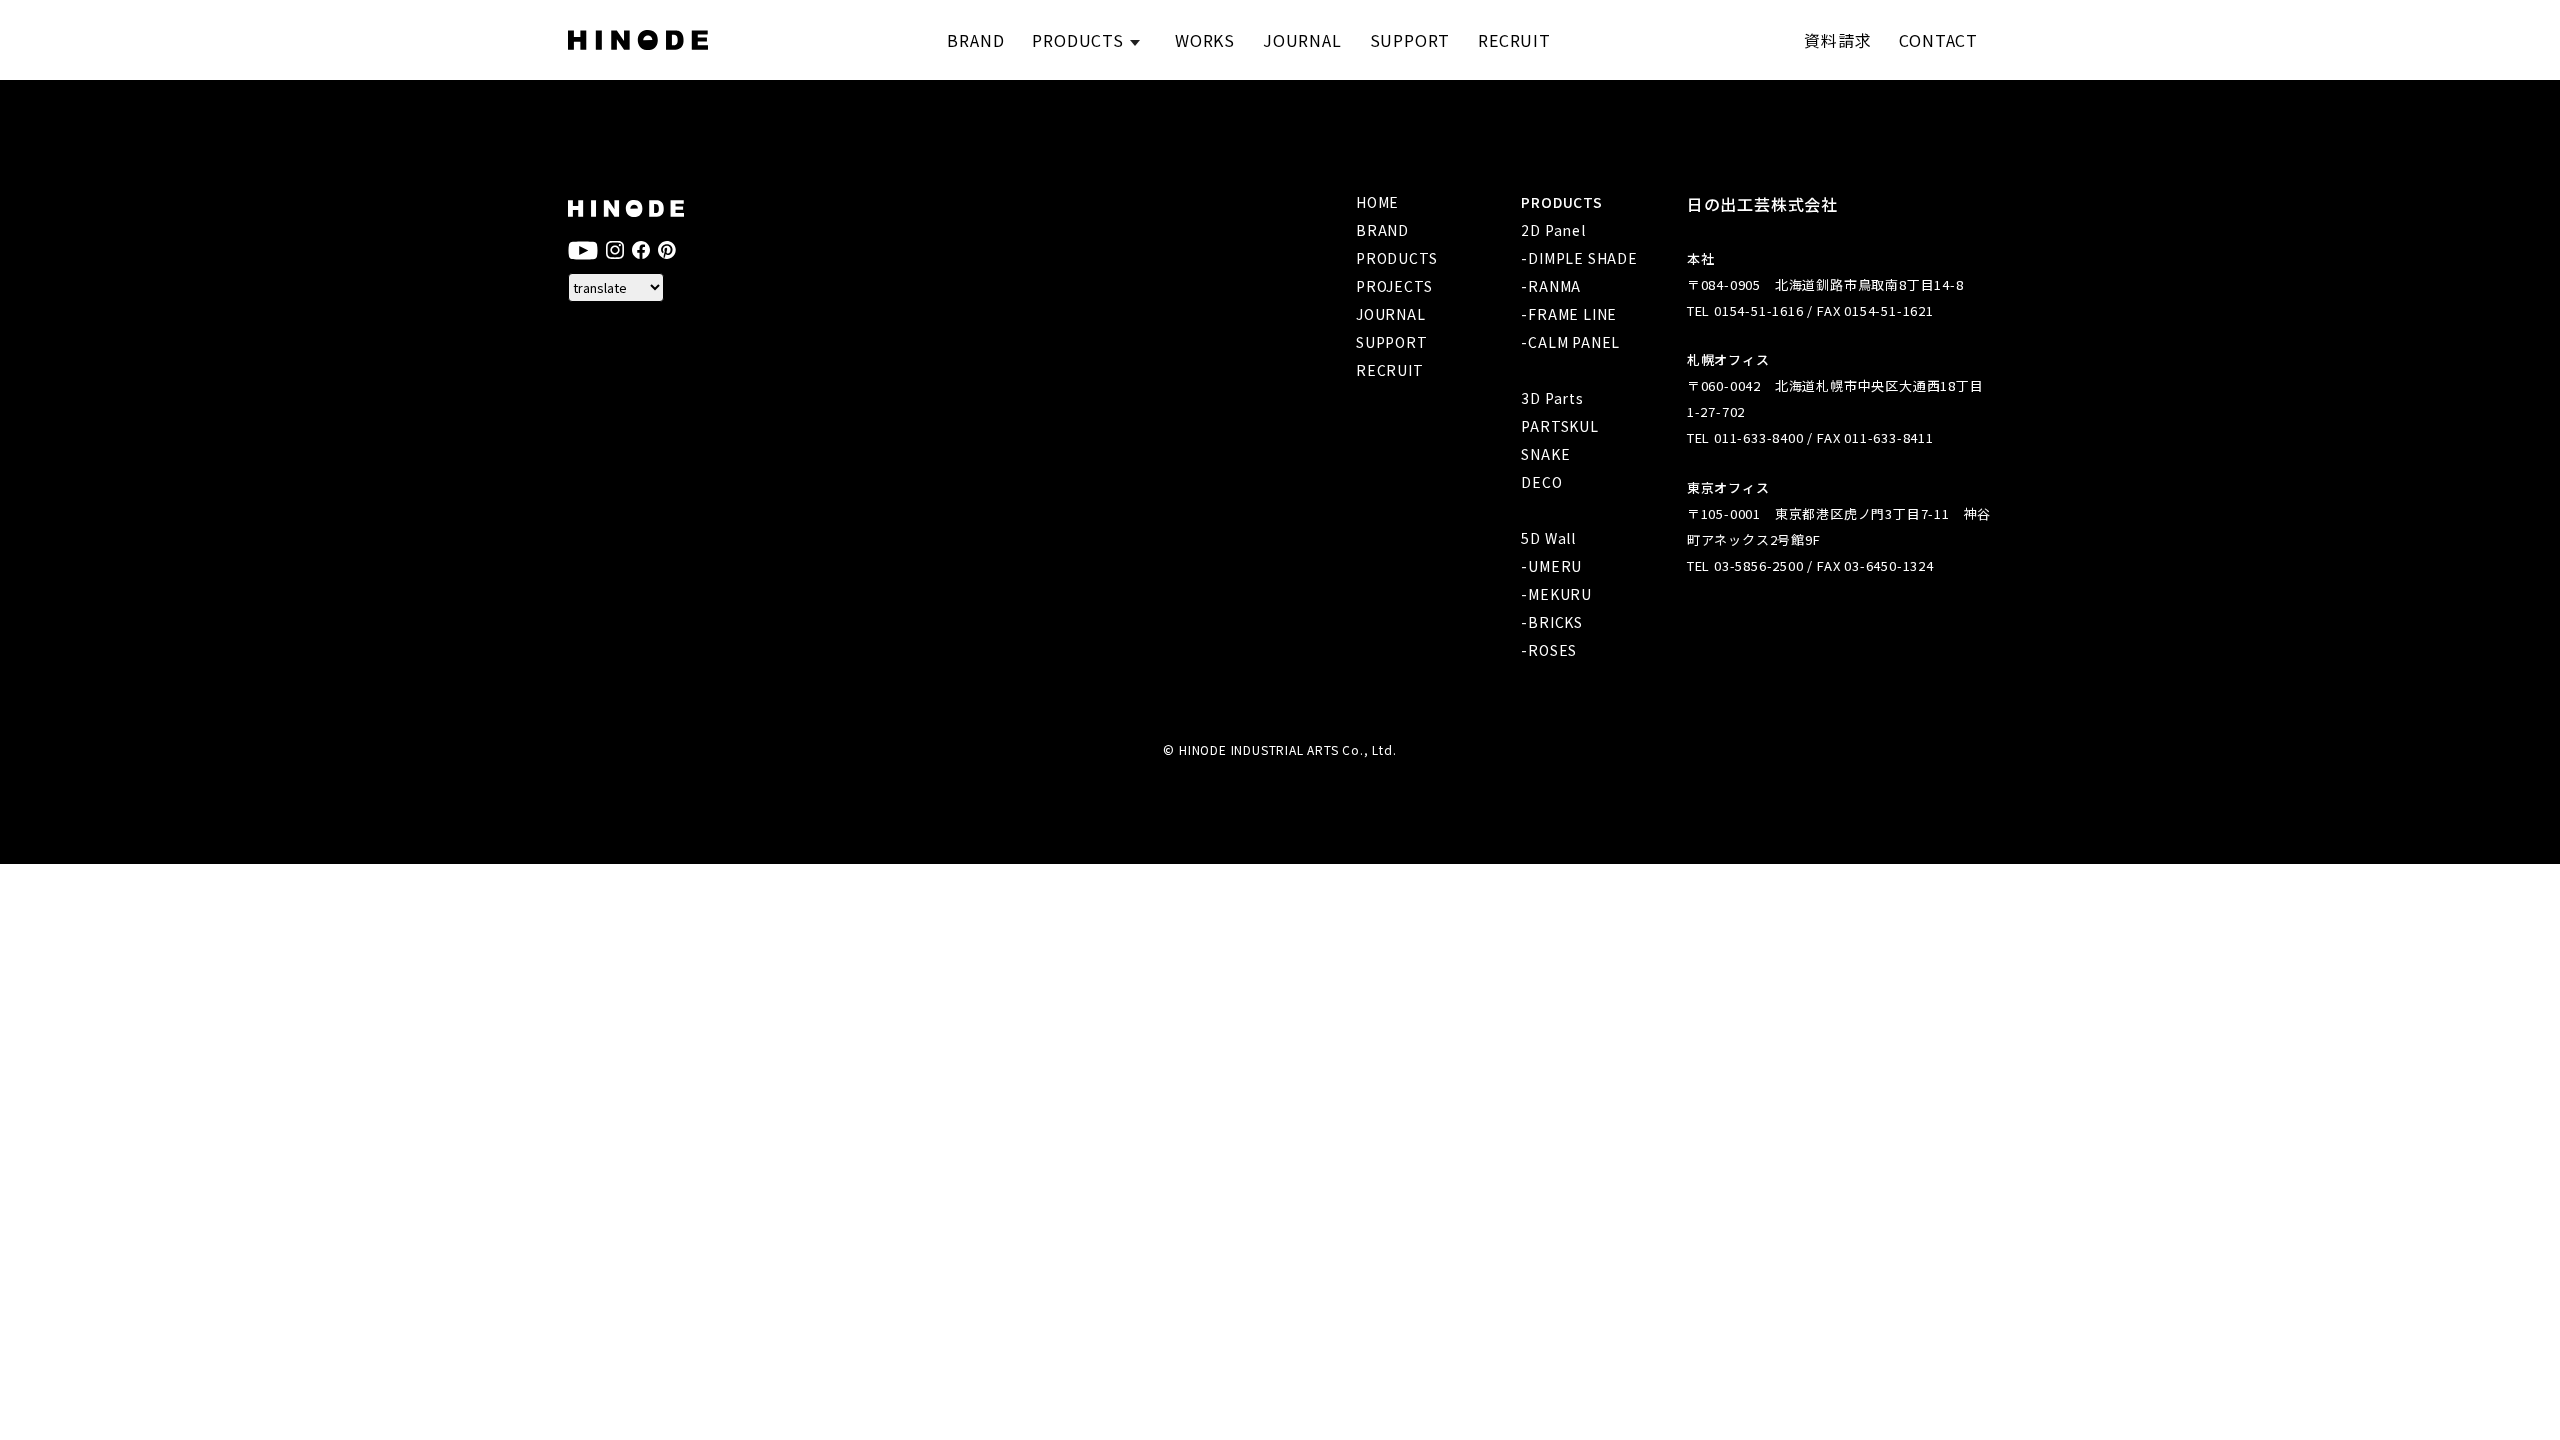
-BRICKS (1552, 622)
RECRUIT (1390, 370)
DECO (1541, 482)
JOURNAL (1391, 314)
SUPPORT (1392, 342)
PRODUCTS (1396, 258)
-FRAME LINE (1569, 314)
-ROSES (1549, 650)
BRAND (1382, 230)
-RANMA (1551, 286)
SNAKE (1545, 454)
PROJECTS (1394, 286)
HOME (1377, 202)
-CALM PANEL (1570, 342)
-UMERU (1551, 566)
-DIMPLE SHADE (1579, 258)
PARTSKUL (1559, 426)
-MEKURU (1556, 594)
